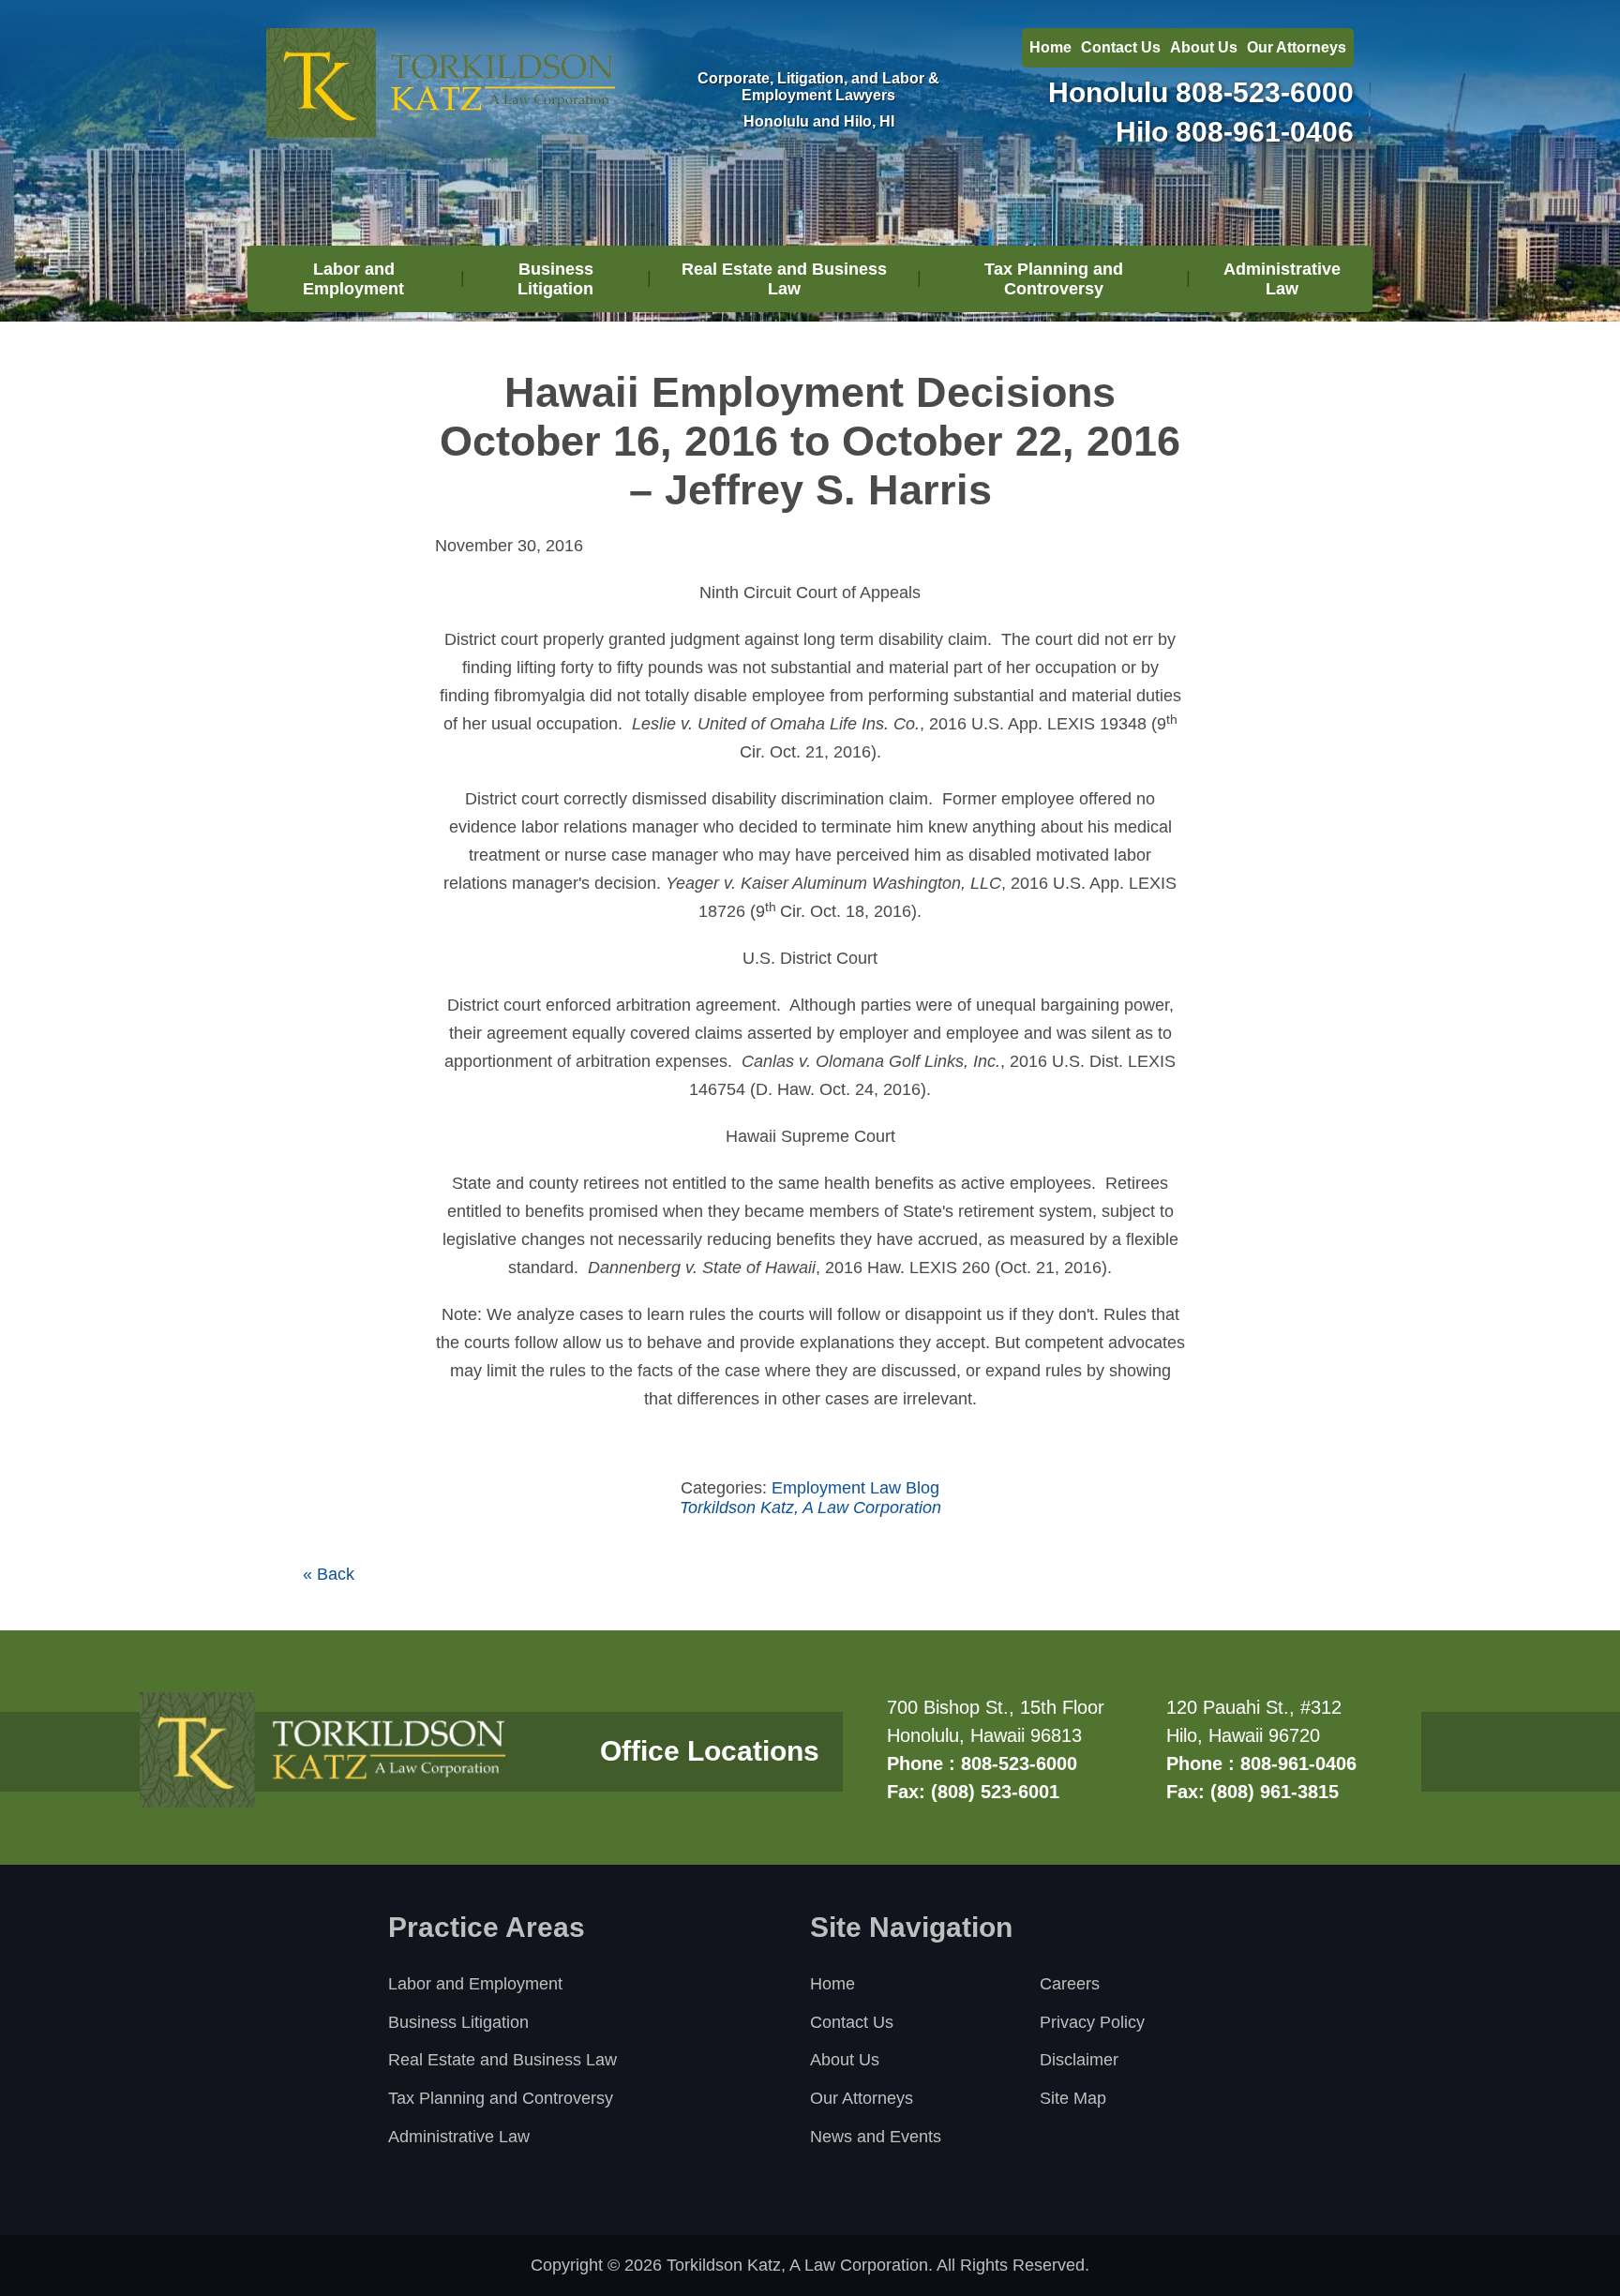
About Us (1204, 47)
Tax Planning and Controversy (1054, 279)
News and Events (876, 2137)
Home (1050, 47)
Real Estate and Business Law (784, 279)
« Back (329, 1574)
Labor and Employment (353, 279)
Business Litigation (555, 279)
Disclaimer (1079, 2060)
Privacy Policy (1092, 2022)
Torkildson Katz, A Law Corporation (810, 1508)
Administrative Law (1282, 279)
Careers (1070, 1984)
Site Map (1073, 2098)
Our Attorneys (1297, 47)
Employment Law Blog (855, 1488)
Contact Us (1121, 47)
